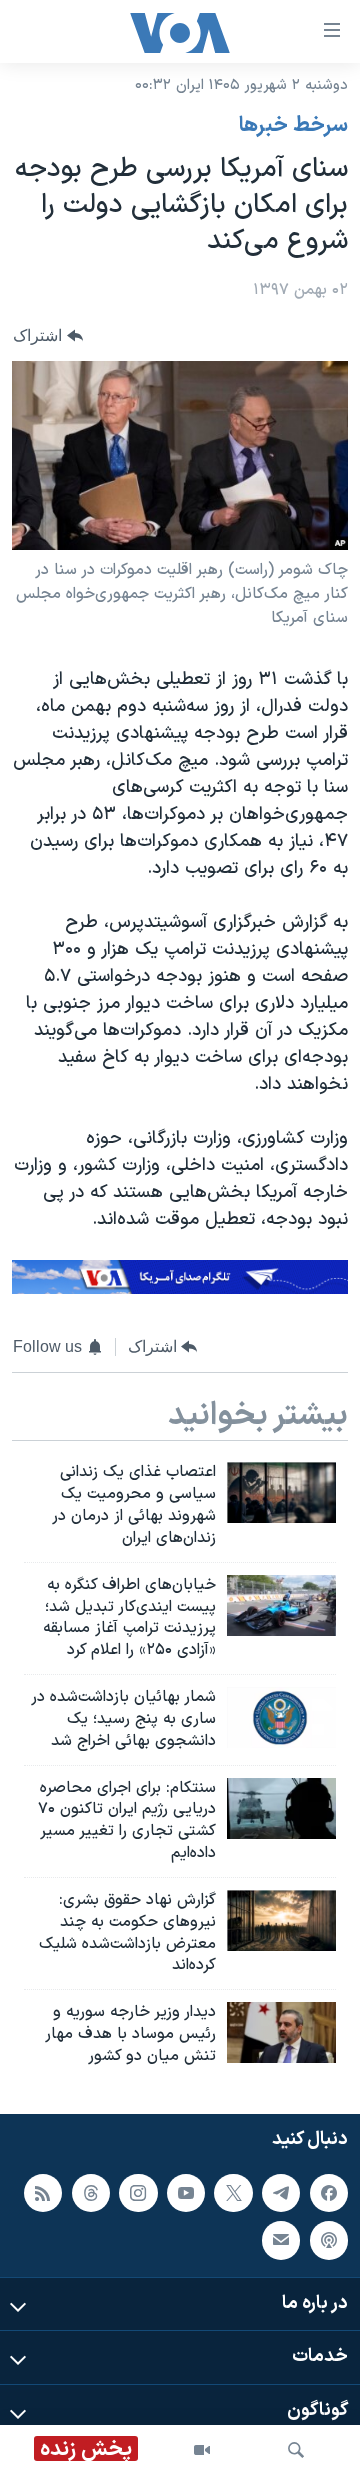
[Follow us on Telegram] (281, 2192)
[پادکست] (329, 2240)
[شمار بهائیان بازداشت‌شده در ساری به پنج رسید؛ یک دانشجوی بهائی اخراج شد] (281, 1717)
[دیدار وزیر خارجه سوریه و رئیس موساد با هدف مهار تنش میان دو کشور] (281, 2032)
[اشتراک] (281, 2240)
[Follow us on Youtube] (186, 2192)
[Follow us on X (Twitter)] (233, 2192)
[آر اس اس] (43, 2192)
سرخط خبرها (293, 126)
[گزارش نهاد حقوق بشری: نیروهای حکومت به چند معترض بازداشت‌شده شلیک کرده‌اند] (281, 1920)
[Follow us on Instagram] (138, 2192)
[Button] (48, 335)
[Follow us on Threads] (91, 2192)
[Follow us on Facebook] (329, 2192)
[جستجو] (296, 2450)
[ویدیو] (202, 2450)
